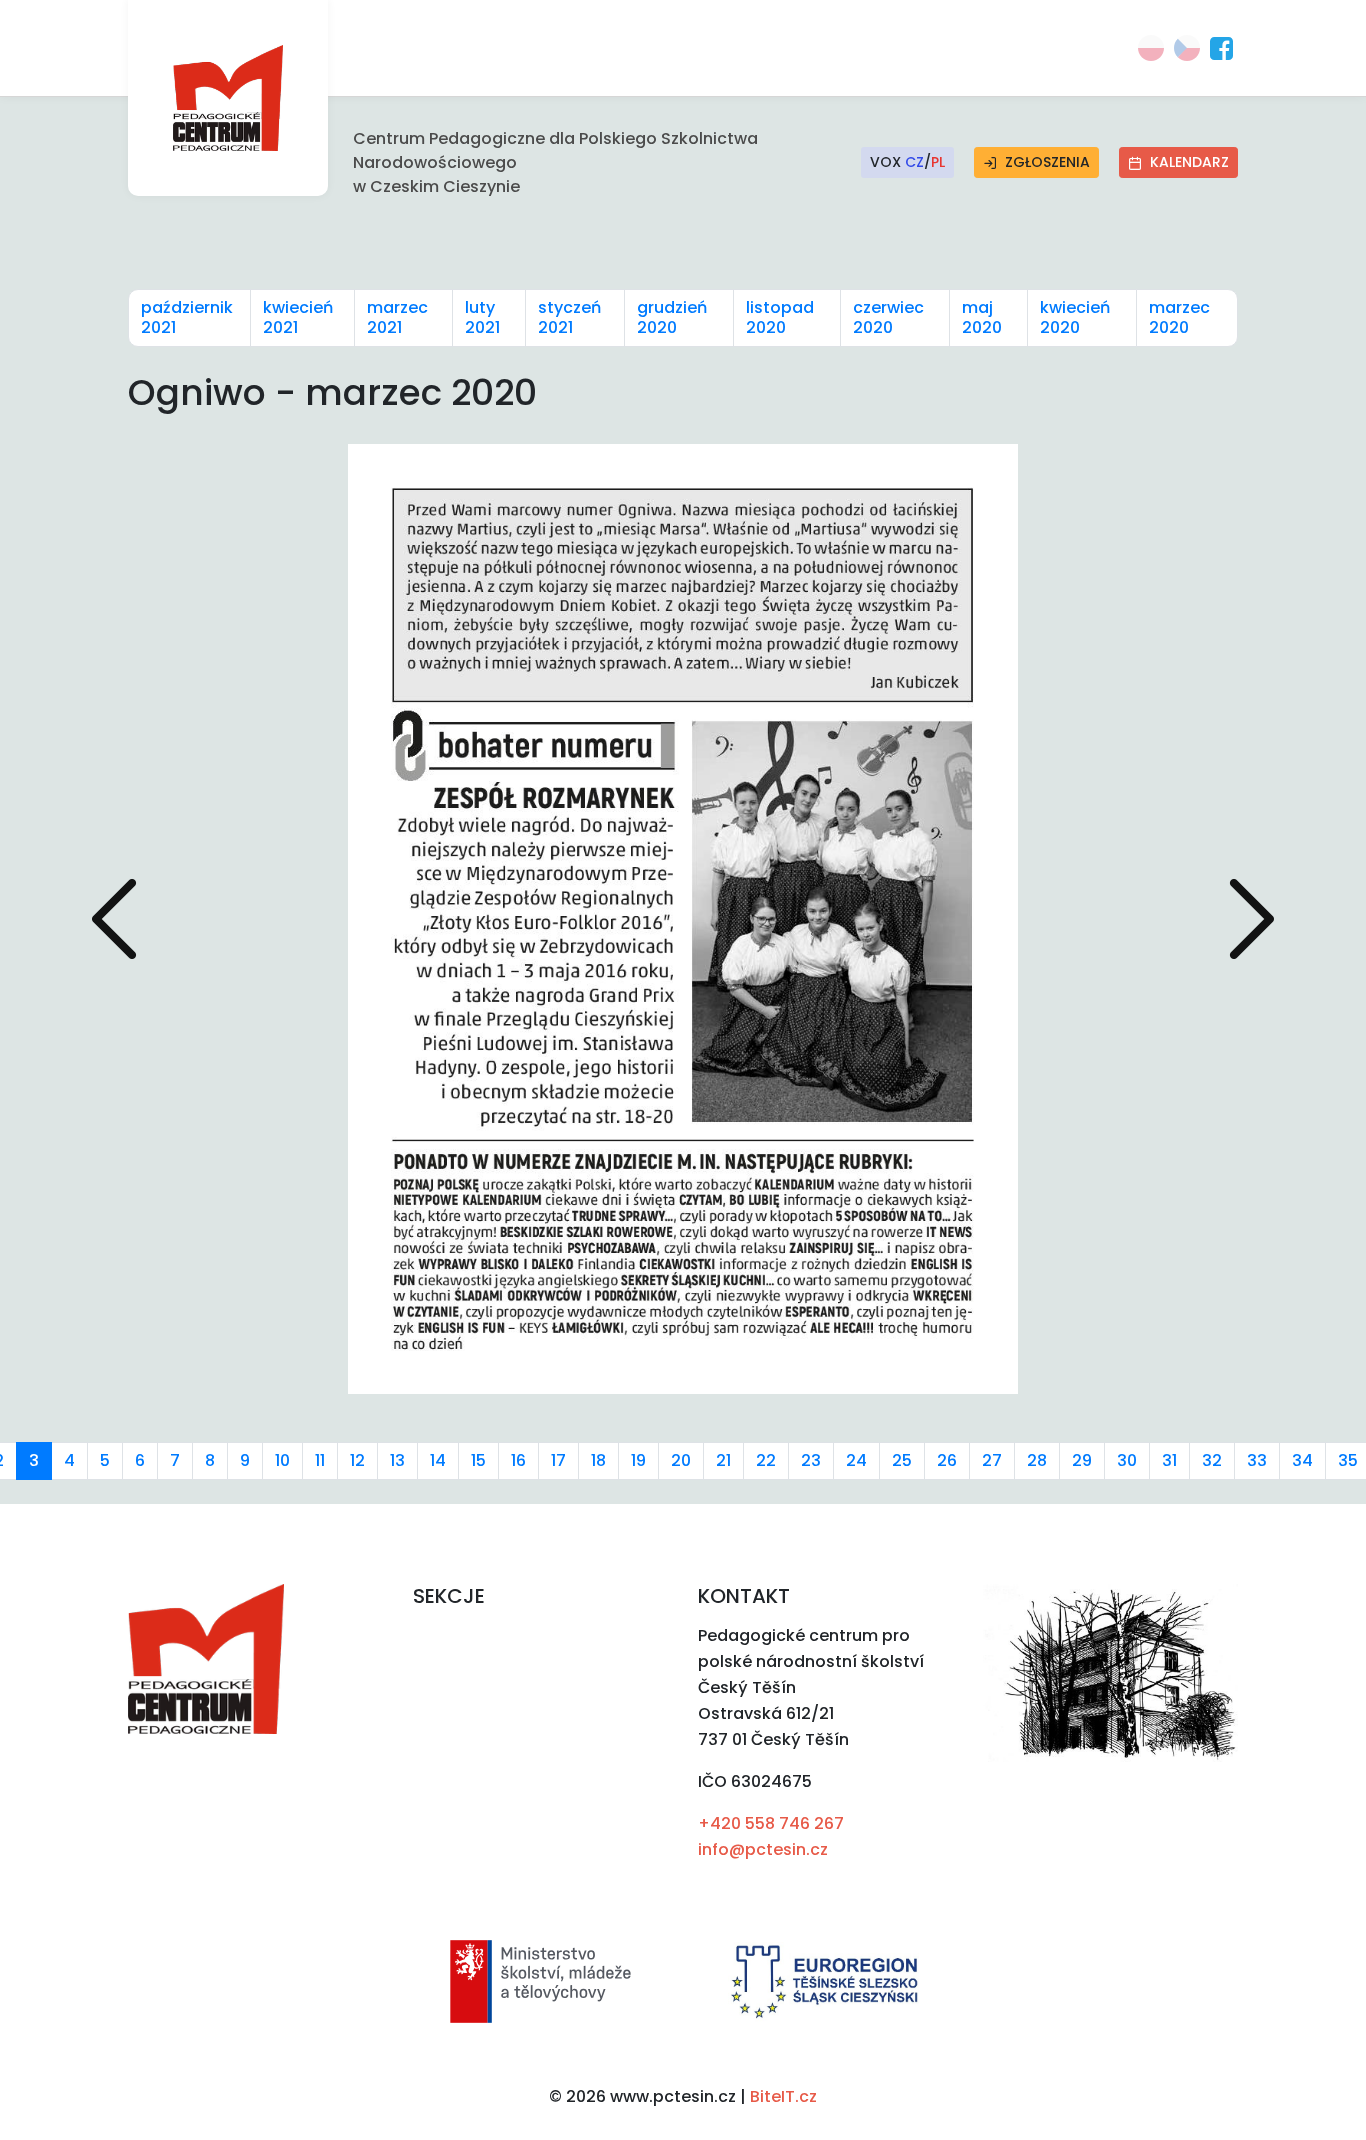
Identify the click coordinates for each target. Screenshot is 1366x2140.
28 (1037, 1460)
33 (1257, 1460)
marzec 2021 (397, 317)
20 (681, 1460)
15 (478, 1460)
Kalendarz (1189, 162)
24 (856, 1460)
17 (558, 1460)
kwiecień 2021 (298, 317)
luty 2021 (482, 317)
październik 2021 (187, 317)
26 (947, 1460)
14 (438, 1460)
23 (811, 1460)
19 (638, 1460)
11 (320, 1460)
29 (1082, 1460)
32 (1212, 1460)
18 (598, 1460)
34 (1302, 1460)
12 (357, 1460)
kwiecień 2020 (1075, 317)
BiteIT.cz (783, 2096)
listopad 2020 (780, 317)
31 (1169, 1460)
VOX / (907, 162)
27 (992, 1460)
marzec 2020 (1179, 317)
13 (397, 1460)
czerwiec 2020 (888, 317)
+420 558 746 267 (771, 1823)
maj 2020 (982, 317)
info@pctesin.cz (763, 1849)
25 (902, 1460)
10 (282, 1460)
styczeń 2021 (569, 317)
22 (766, 1460)
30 (1127, 1460)
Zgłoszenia (1047, 162)
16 (518, 1460)
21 (723, 1460)
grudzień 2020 (672, 317)
